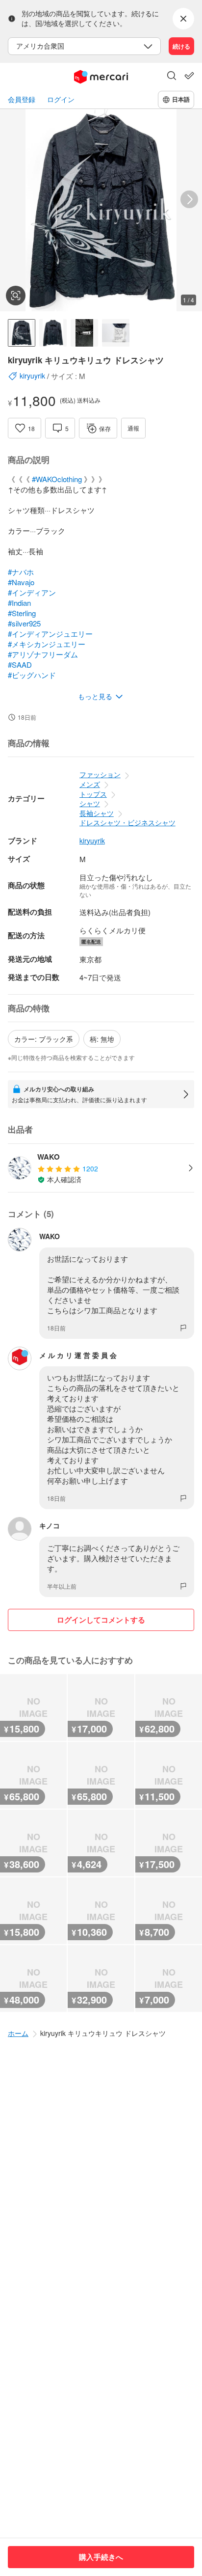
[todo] (189, 76)
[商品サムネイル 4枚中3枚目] (84, 333)
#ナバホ (21, 572)
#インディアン (32, 592)
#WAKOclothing (57, 479)
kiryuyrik (92, 841)
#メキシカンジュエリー (47, 644)
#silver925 (24, 623)
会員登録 (22, 99)
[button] (172, 77)
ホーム (18, 2033)
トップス (93, 794)
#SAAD (20, 664)
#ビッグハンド (32, 675)
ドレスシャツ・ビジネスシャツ (127, 822)
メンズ (90, 784)
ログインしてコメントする (101, 1620)
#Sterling (22, 613)
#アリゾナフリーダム (43, 654)
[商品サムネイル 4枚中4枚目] (116, 333)
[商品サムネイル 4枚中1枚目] (22, 333)
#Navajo (21, 582)
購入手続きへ (101, 2557)
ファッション (100, 774)
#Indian (19, 603)
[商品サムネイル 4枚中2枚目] (53, 333)
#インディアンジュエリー (50, 634)
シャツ (90, 803)
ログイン (61, 99)
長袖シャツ (97, 813)
